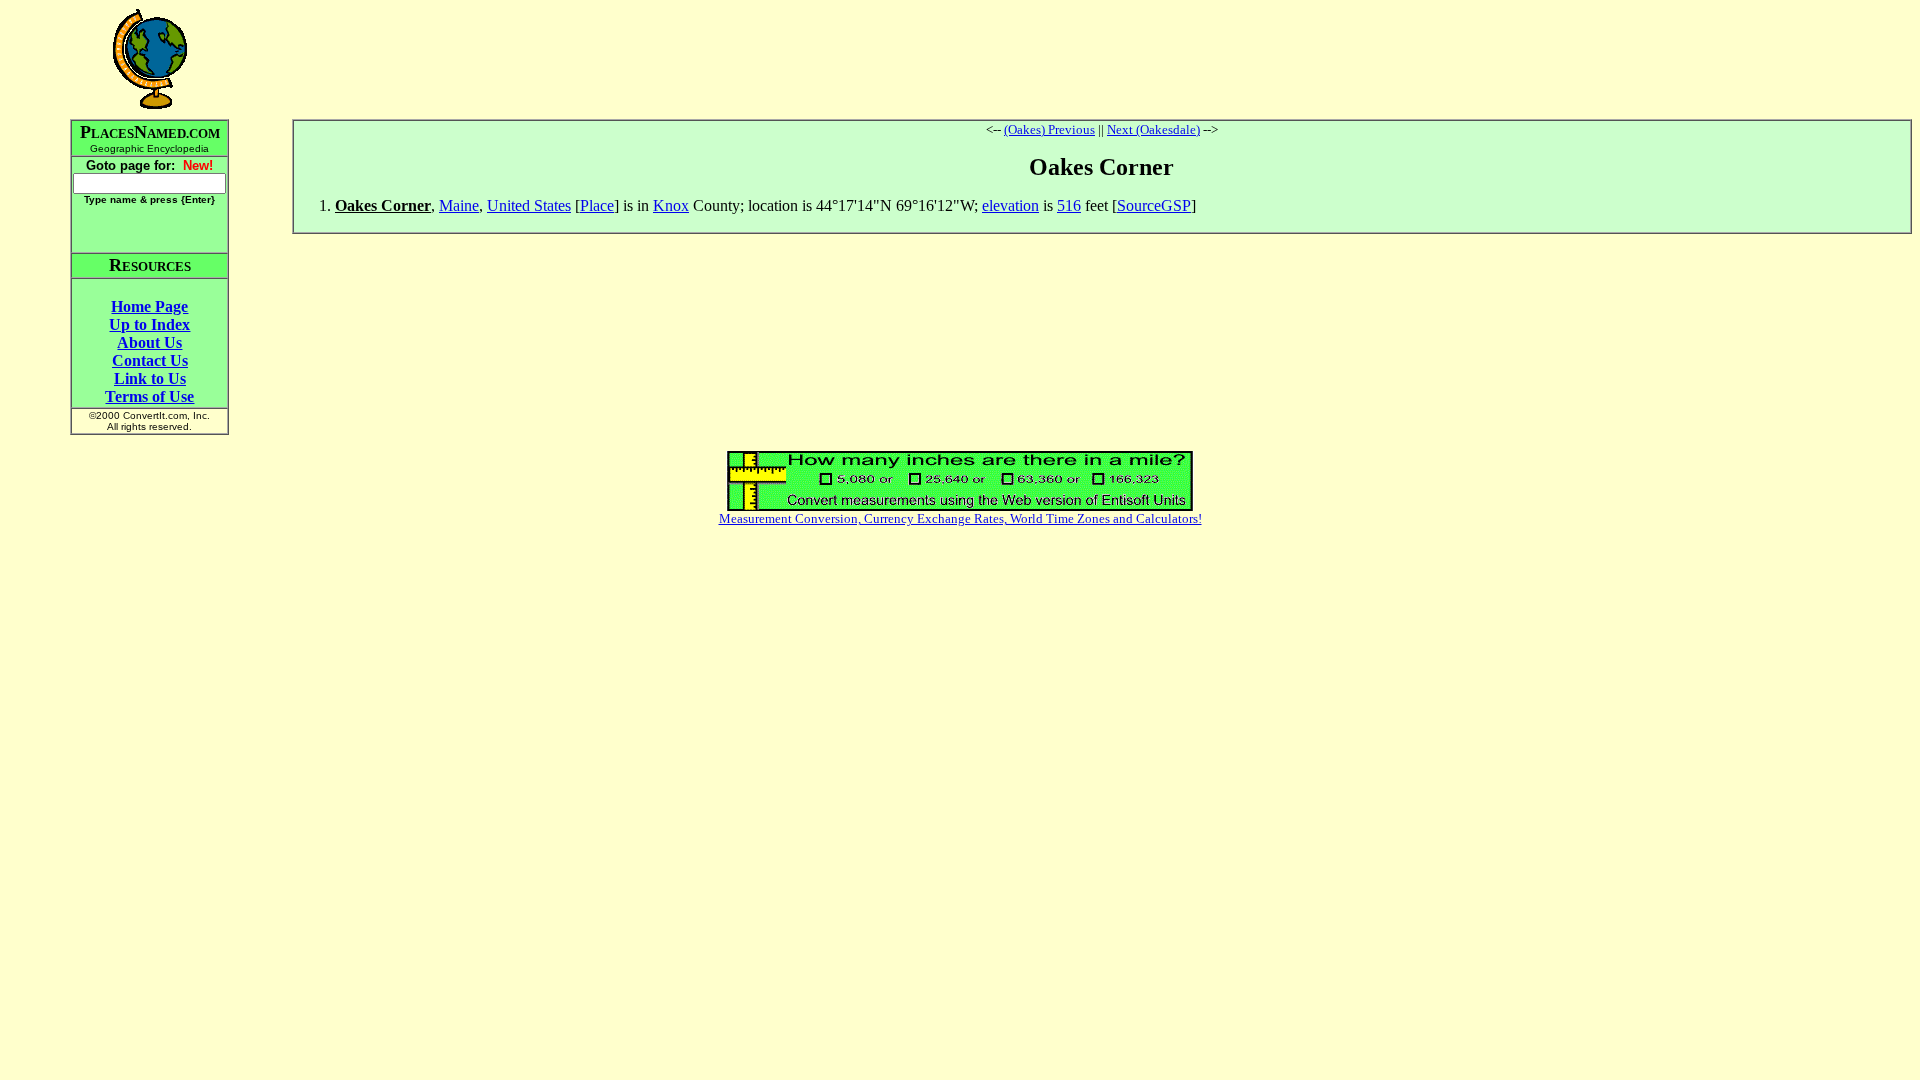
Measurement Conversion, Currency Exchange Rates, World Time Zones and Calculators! (960, 518)
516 (1069, 205)
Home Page (149, 306)
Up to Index (149, 324)
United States (529, 205)
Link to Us (150, 378)
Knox (671, 205)
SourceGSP (1154, 205)
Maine (459, 205)
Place (597, 205)
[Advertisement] (1102, 59)
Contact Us (150, 360)
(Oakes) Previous (1049, 129)
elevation (1010, 205)
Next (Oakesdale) (1153, 129)
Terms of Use (149, 396)
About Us (149, 342)
